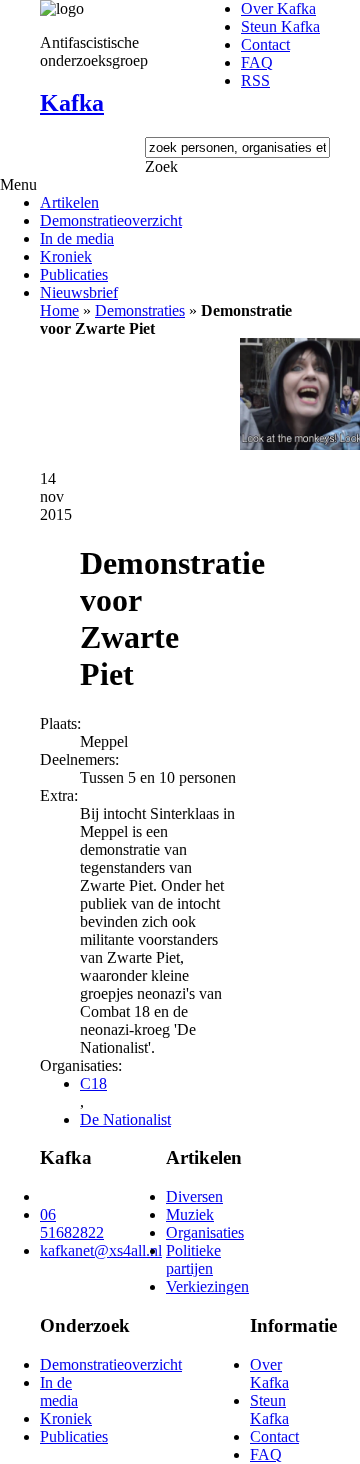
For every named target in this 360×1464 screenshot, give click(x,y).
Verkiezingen (207, 1286)
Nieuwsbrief (79, 292)
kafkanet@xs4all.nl (101, 1250)
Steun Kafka (280, 26)
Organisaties (205, 1232)
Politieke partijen (193, 1259)
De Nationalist (125, 1119)
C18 (93, 1083)
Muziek (190, 1214)
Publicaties (74, 274)
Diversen (194, 1196)
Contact (265, 44)
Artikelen (69, 202)
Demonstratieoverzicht (111, 220)
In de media (77, 238)
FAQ (257, 62)
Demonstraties (140, 310)
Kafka (72, 103)
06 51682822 (72, 1223)
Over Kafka (278, 8)
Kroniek (66, 256)
